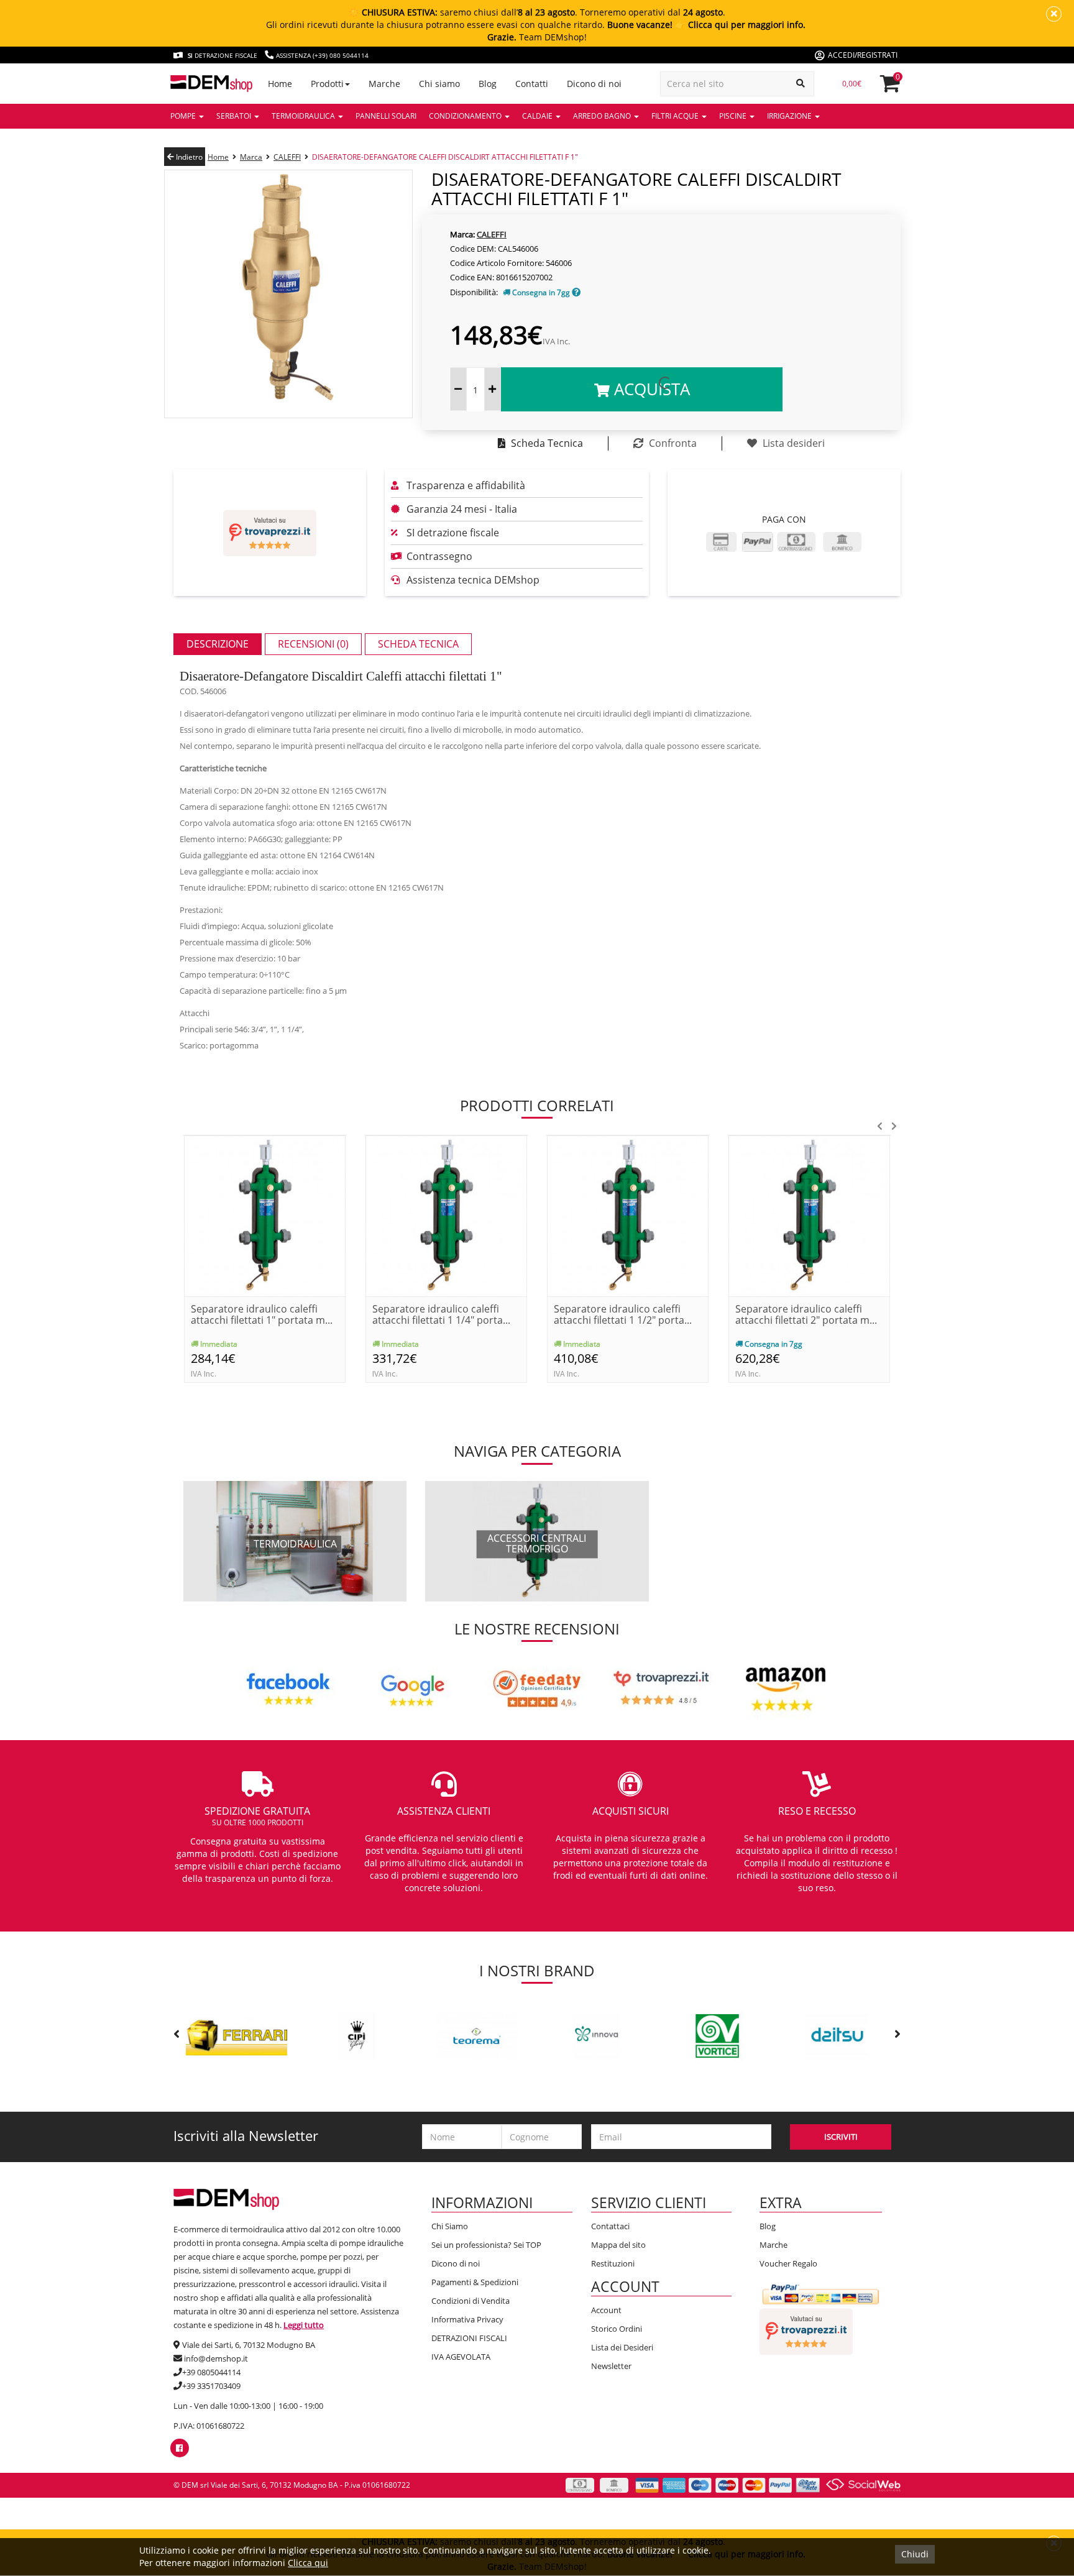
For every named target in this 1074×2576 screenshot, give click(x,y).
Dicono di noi (456, 2263)
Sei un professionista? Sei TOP (486, 2245)
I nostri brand (537, 1970)
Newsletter (611, 2366)
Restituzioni (613, 2263)
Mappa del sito (618, 2245)
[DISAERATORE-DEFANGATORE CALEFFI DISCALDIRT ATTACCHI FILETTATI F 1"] (288, 293)
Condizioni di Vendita (470, 2301)
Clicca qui (308, 2563)
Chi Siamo (450, 2226)
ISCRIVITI (841, 2137)
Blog (768, 2226)
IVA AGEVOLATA (461, 2357)
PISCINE (734, 116)
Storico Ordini (617, 2329)
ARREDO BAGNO (603, 116)
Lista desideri (792, 443)
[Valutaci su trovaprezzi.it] (270, 533)
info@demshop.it (216, 2358)
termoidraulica (295, 1544)
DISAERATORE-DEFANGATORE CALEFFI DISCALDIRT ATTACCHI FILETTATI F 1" (445, 157)
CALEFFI (287, 157)
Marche (773, 2245)
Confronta (672, 443)
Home (218, 157)
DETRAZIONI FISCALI (469, 2338)
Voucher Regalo (788, 2263)
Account (606, 2310)
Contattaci (610, 2226)
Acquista (650, 389)
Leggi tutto (304, 2325)
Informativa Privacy (467, 2319)
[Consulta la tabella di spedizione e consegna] (576, 292)
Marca (251, 157)
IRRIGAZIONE (790, 116)
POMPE (184, 116)
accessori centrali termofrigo (537, 1544)
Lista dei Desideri (622, 2347)
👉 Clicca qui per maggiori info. (740, 25)
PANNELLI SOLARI (386, 116)
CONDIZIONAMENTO (466, 116)
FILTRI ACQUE (676, 116)
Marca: (462, 234)
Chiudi (915, 2554)
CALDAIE (538, 116)
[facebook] (179, 2448)
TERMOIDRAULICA (304, 116)
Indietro (188, 157)
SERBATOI (235, 116)
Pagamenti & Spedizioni (475, 2282)
